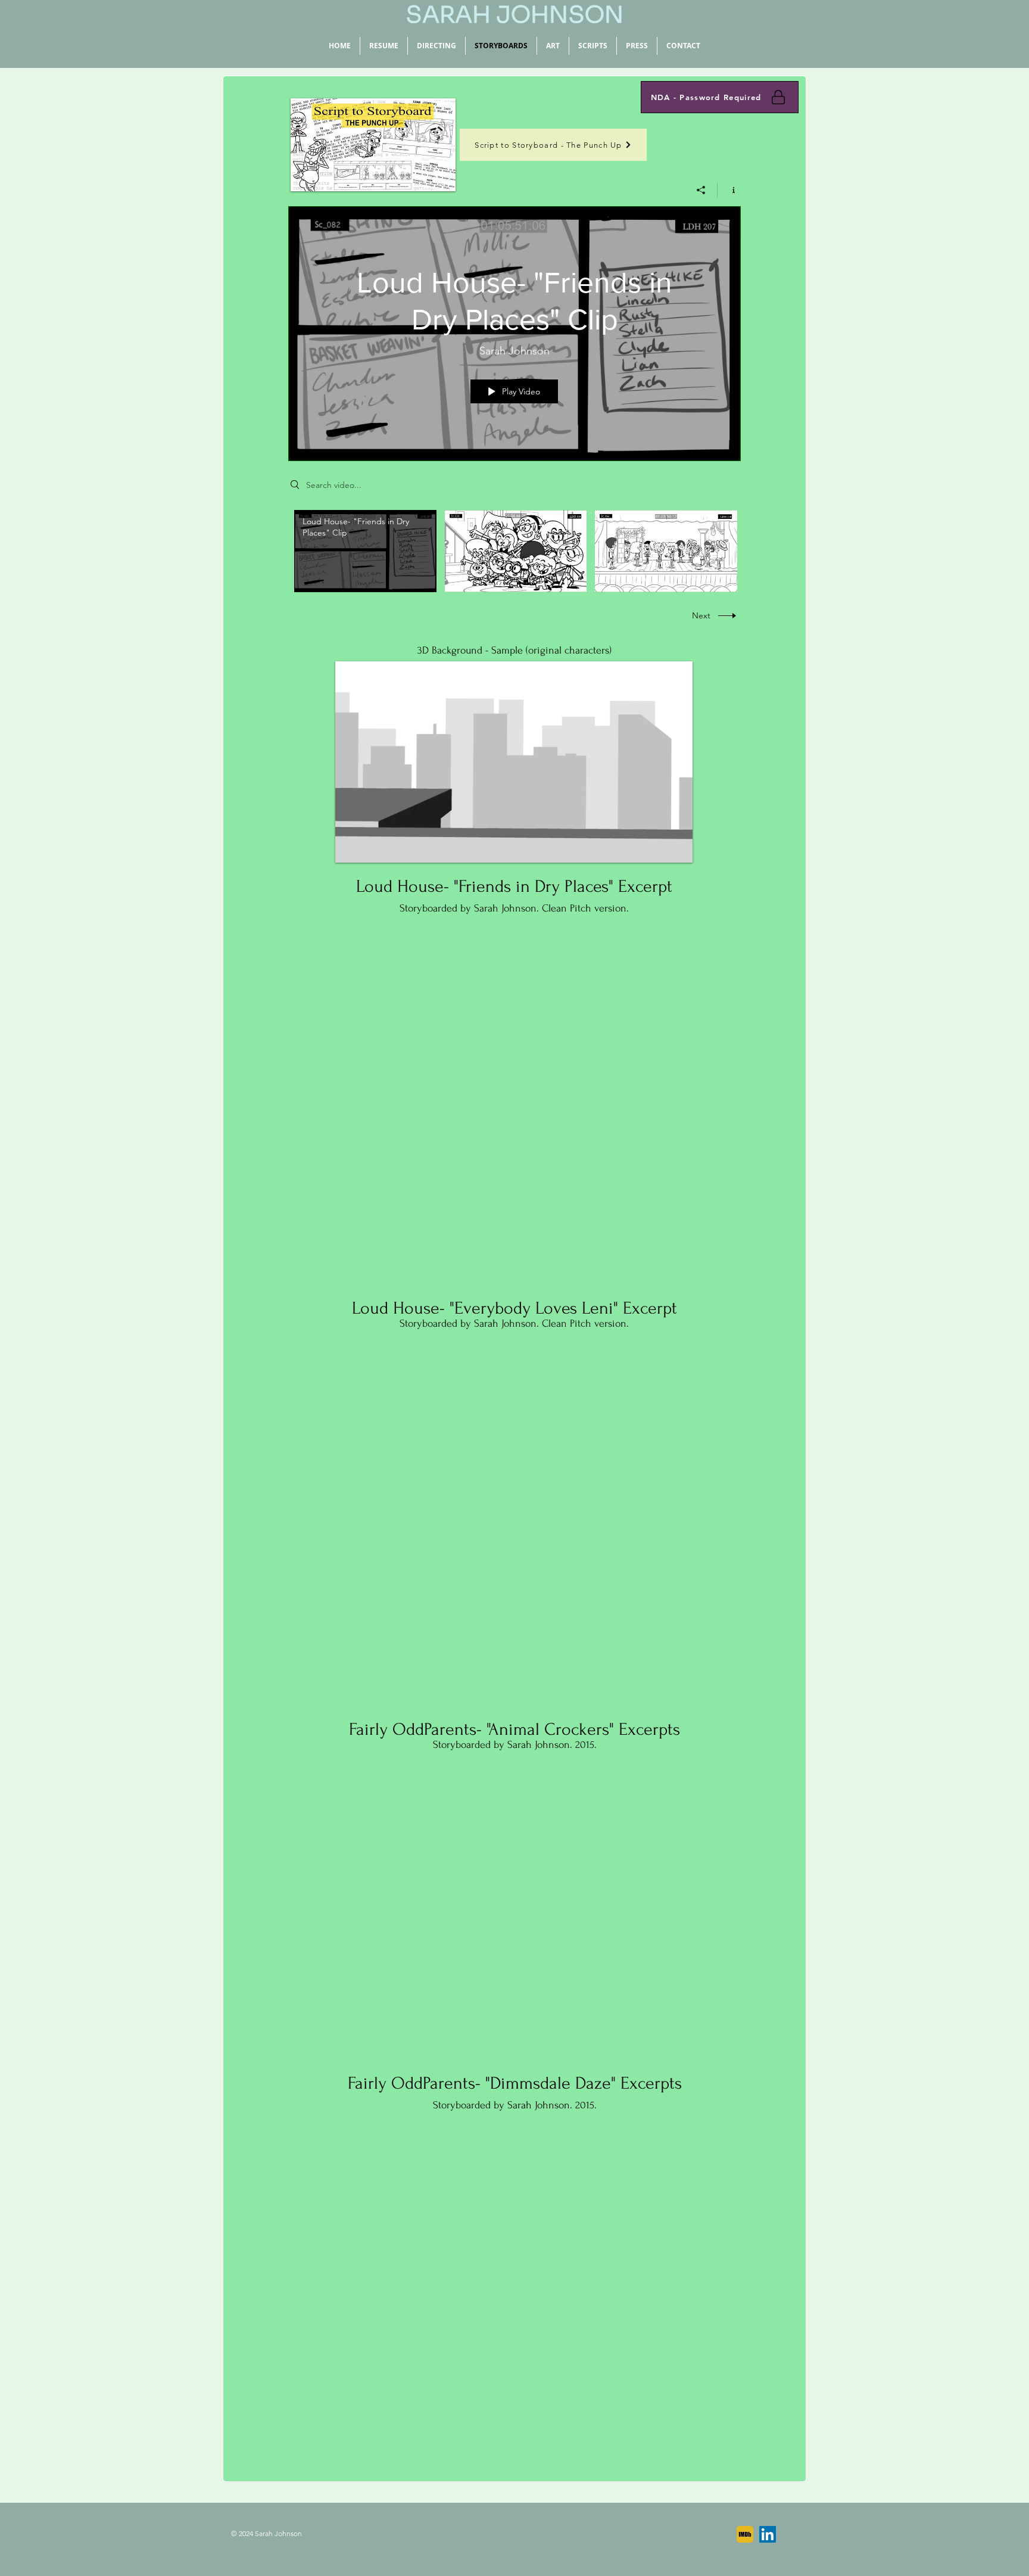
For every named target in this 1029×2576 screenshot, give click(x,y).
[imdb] (745, 2534)
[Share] (701, 190)
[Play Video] (365, 551)
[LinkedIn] (768, 2534)
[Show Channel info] (729, 190)
